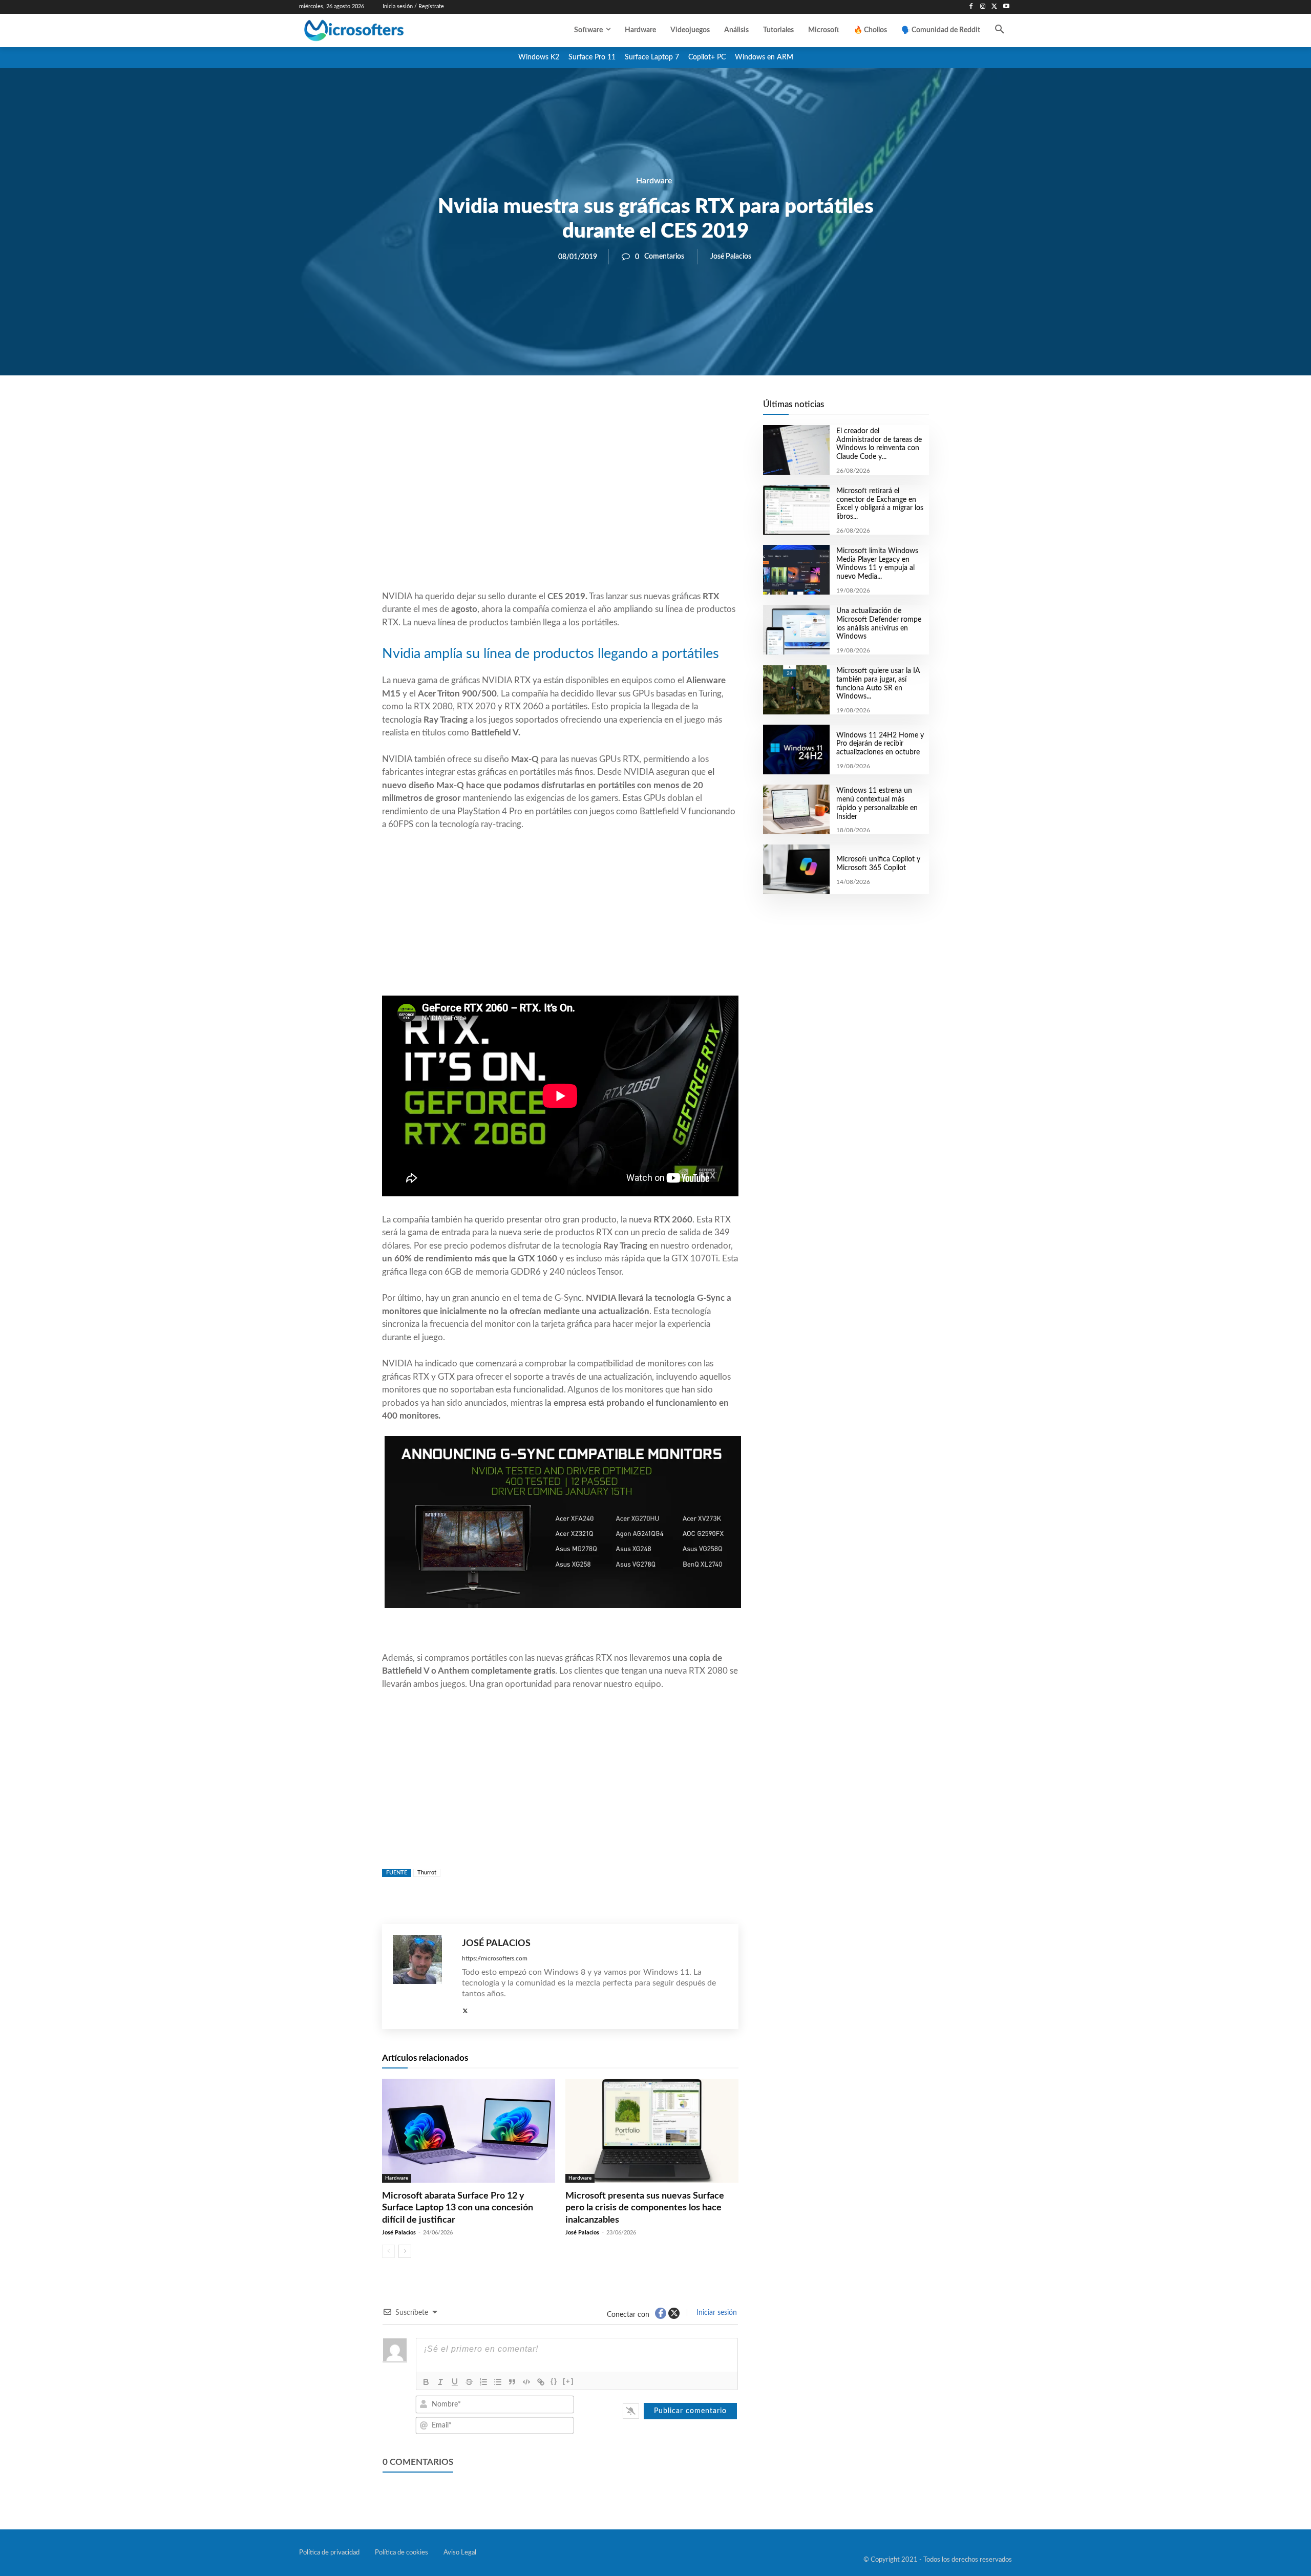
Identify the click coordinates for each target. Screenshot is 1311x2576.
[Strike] (469, 2382)
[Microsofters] (377, 30)
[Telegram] (642, 410)
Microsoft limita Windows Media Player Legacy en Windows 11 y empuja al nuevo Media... (877, 564)
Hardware (654, 181)
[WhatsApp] (595, 410)
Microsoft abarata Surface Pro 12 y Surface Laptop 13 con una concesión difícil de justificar (458, 2208)
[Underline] (455, 2382)
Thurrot (427, 1873)
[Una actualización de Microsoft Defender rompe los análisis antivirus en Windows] (796, 630)
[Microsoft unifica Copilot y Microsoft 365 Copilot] (796, 869)
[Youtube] (1006, 7)
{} (554, 2381)
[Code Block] (526, 2382)
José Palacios (731, 257)
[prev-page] (388, 2251)
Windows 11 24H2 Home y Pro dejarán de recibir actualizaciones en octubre (880, 744)
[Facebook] (971, 7)
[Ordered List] (483, 2382)
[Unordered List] (498, 2382)
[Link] (541, 2382)
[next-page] (405, 2251)
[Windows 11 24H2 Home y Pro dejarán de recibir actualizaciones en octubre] (796, 749)
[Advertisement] (560, 508)
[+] (568, 2381)
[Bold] (426, 2382)
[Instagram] (983, 7)
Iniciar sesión (716, 2313)
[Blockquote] (512, 2382)
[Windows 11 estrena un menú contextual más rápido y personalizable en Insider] (796, 809)
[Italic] (440, 2382)
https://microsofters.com (495, 1958)
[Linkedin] (619, 410)
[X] (994, 7)
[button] (1000, 30)
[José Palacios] (422, 1977)
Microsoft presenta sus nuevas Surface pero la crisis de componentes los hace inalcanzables (645, 2208)
